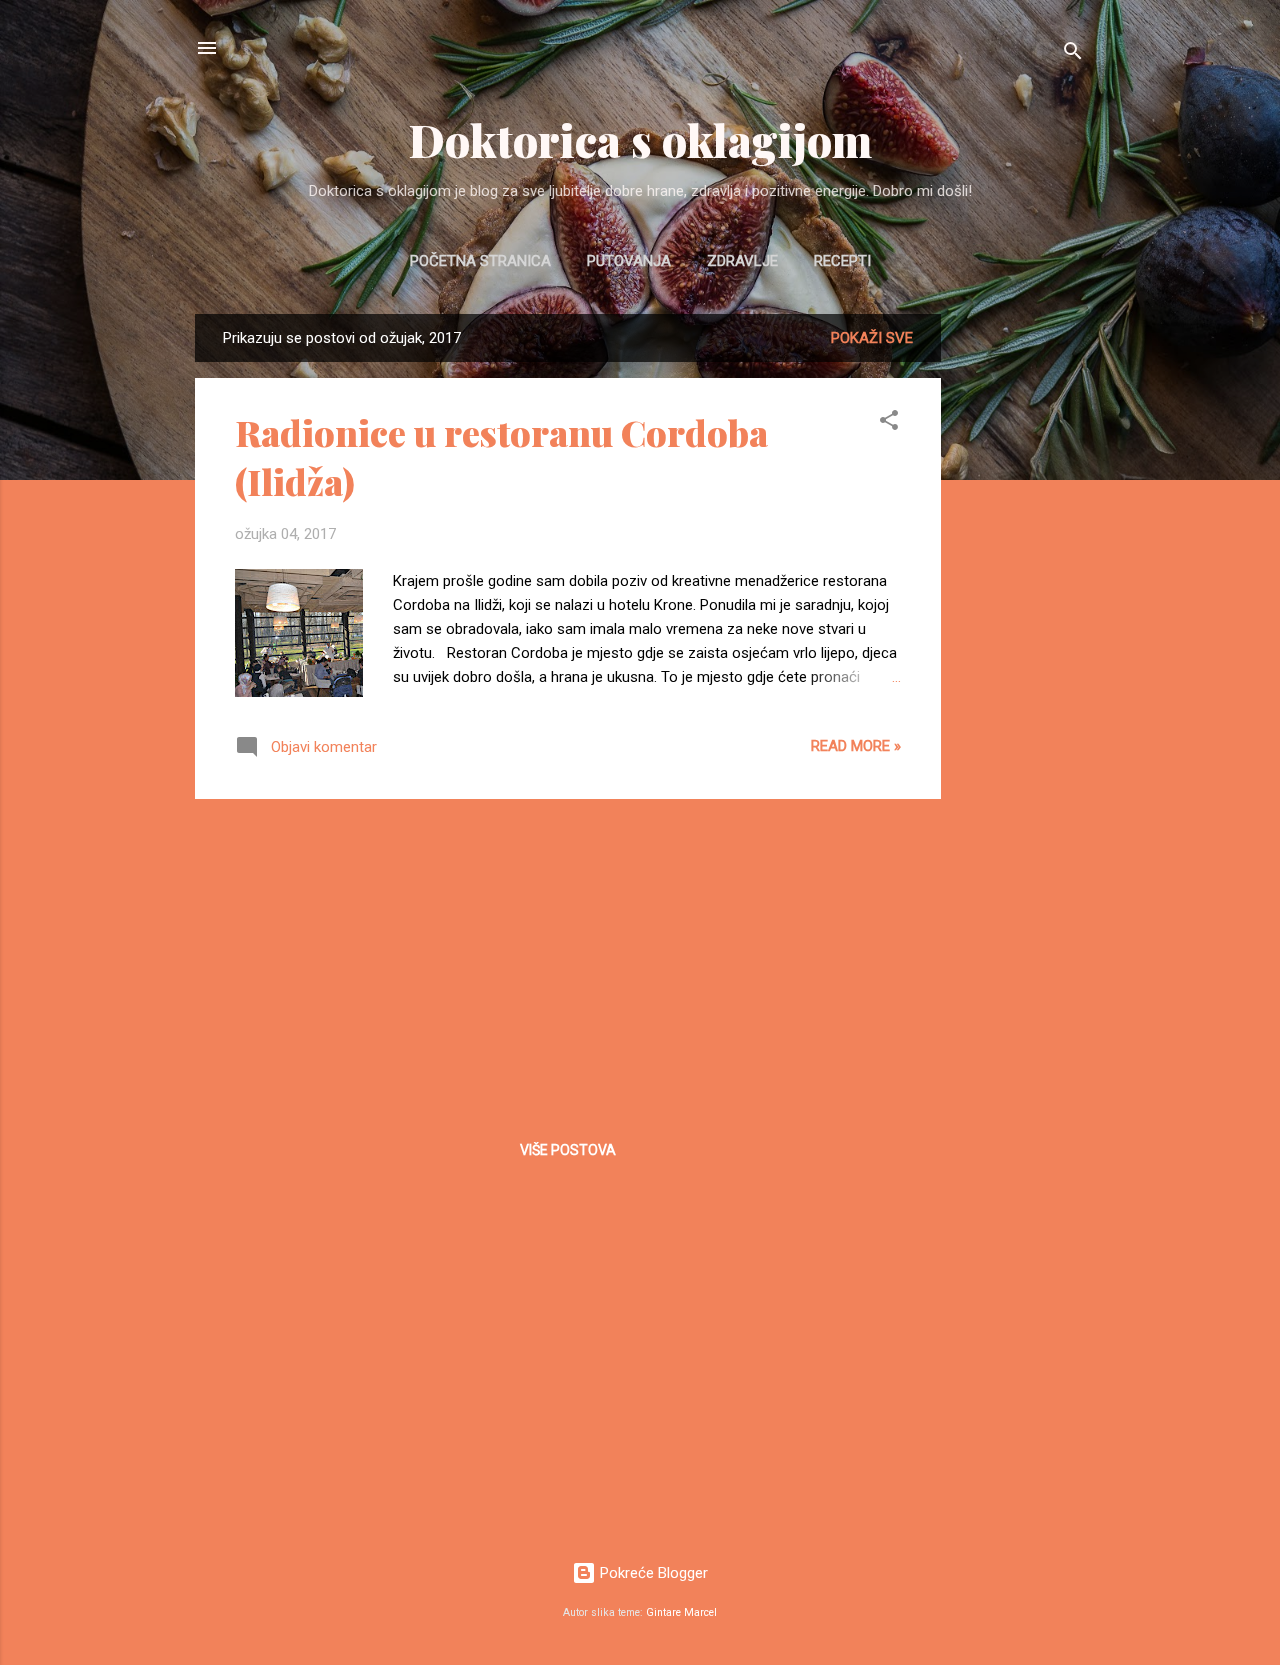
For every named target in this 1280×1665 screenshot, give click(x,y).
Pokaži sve (872, 338)
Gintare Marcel (681, 1612)
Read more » (856, 746)
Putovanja (629, 261)
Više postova (568, 1150)
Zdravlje (742, 261)
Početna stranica (480, 261)
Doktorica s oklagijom (640, 139)
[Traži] (1073, 54)
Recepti (842, 261)
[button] (889, 423)
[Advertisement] (1021, 614)
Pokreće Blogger (652, 1573)
